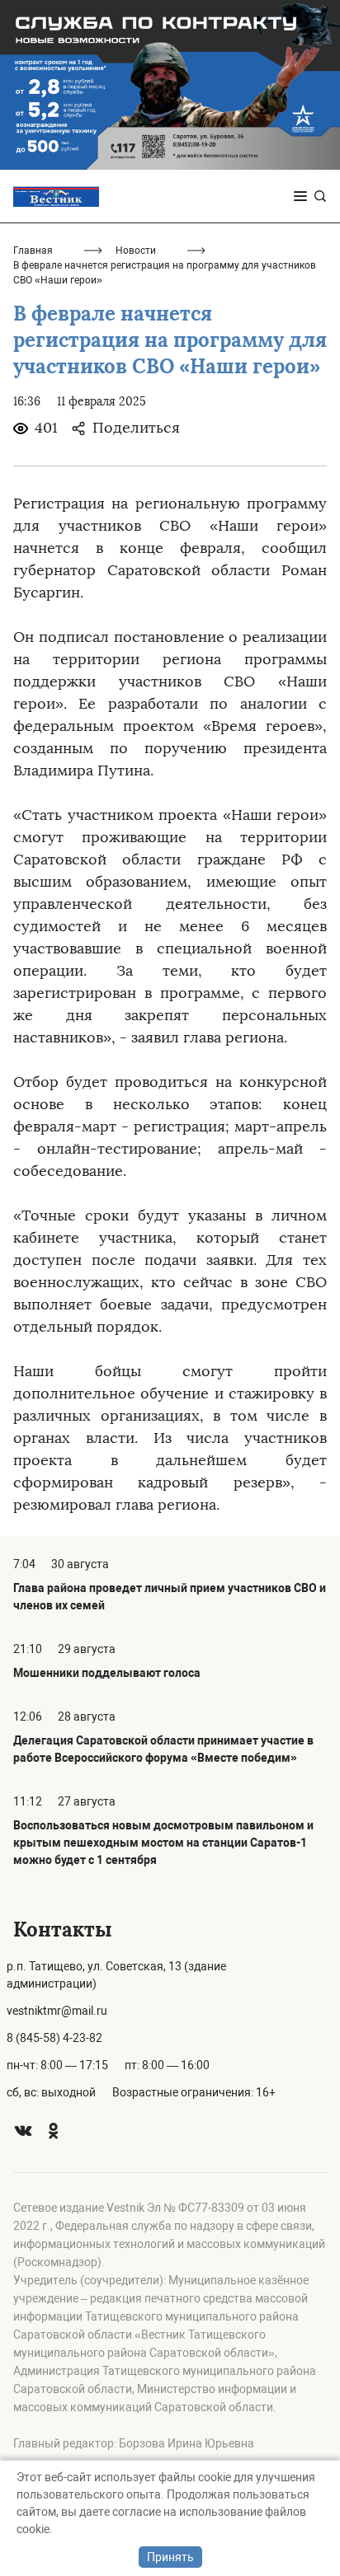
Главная (33, 251)
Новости (136, 251)
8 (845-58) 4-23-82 (54, 2038)
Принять (170, 2557)
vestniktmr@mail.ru (57, 2011)
